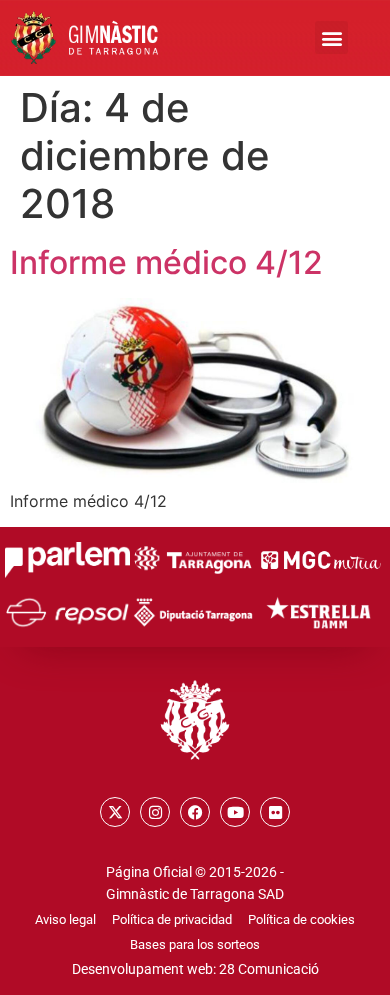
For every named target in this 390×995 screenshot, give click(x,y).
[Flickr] (275, 812)
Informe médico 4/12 (166, 262)
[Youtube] (235, 812)
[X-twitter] (115, 812)
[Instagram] (155, 812)
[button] (331, 37)
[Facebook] (195, 812)
